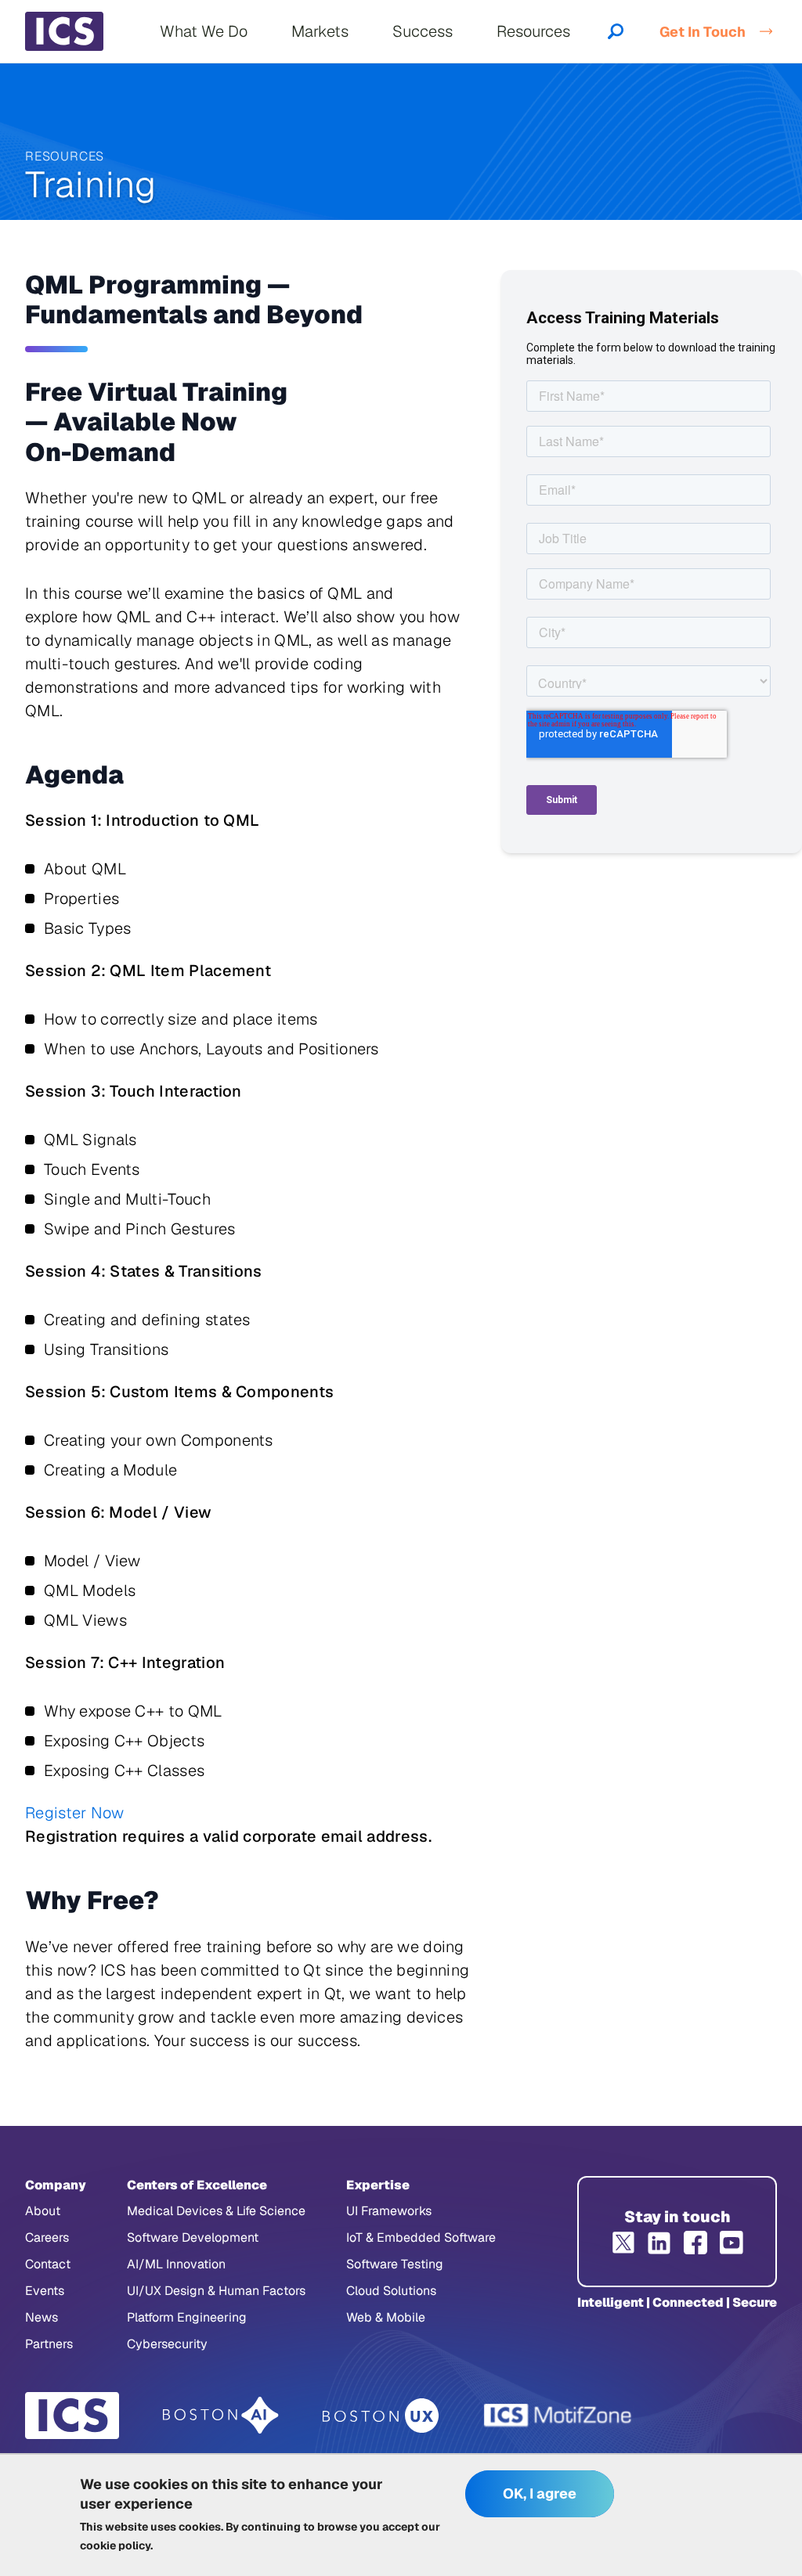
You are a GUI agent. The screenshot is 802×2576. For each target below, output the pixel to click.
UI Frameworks (389, 2211)
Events (45, 2291)
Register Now (75, 1813)
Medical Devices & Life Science (216, 2211)
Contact (48, 2264)
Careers (47, 2237)
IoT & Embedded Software (421, 2237)
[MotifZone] (558, 2416)
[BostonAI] (221, 2416)
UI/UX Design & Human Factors (216, 2291)
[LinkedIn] (659, 2243)
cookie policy (115, 2545)
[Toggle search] (616, 31)
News (42, 2317)
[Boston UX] (381, 2416)
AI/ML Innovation (176, 2264)
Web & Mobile (386, 2317)
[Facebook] (695, 2243)
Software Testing (395, 2264)
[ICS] (72, 2416)
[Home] (64, 31)
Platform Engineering (187, 2317)
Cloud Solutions (391, 2291)
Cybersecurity (167, 2344)
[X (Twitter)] (623, 2243)
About (43, 2211)
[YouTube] (732, 2243)
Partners (49, 2344)
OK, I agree (540, 2493)
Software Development (193, 2237)
